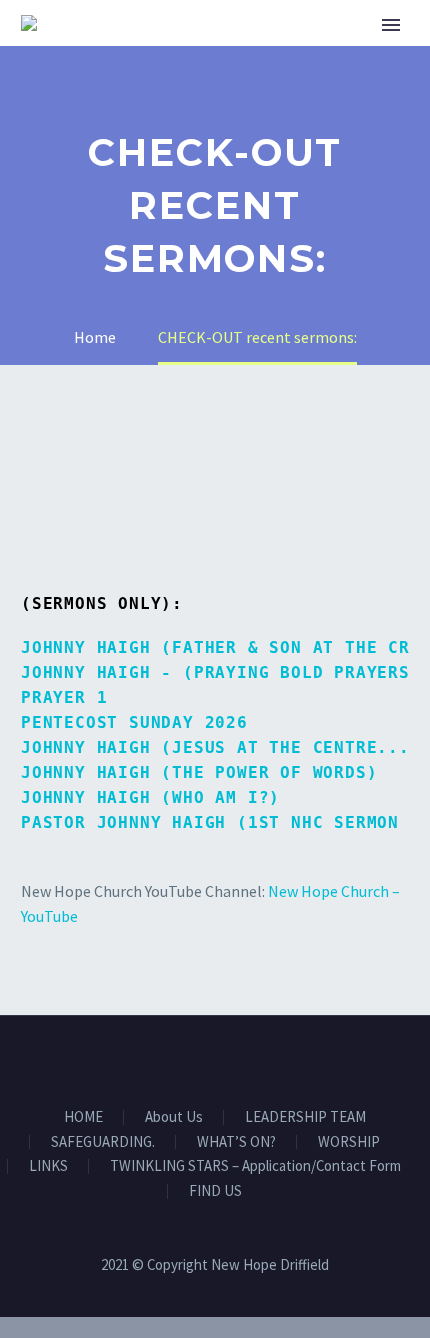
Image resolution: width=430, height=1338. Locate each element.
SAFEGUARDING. (103, 1142)
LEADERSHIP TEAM (305, 1117)
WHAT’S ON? (236, 1142)
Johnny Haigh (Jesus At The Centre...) (221, 747)
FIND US (215, 1191)
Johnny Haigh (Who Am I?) (150, 797)
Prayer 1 (64, 697)
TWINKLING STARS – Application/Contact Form (255, 1166)
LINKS (48, 1166)
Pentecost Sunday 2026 (134, 722)
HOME (292, 52)
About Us (174, 1117)
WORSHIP (349, 1142)
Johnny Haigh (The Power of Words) (199, 772)
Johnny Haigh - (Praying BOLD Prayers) (221, 672)
